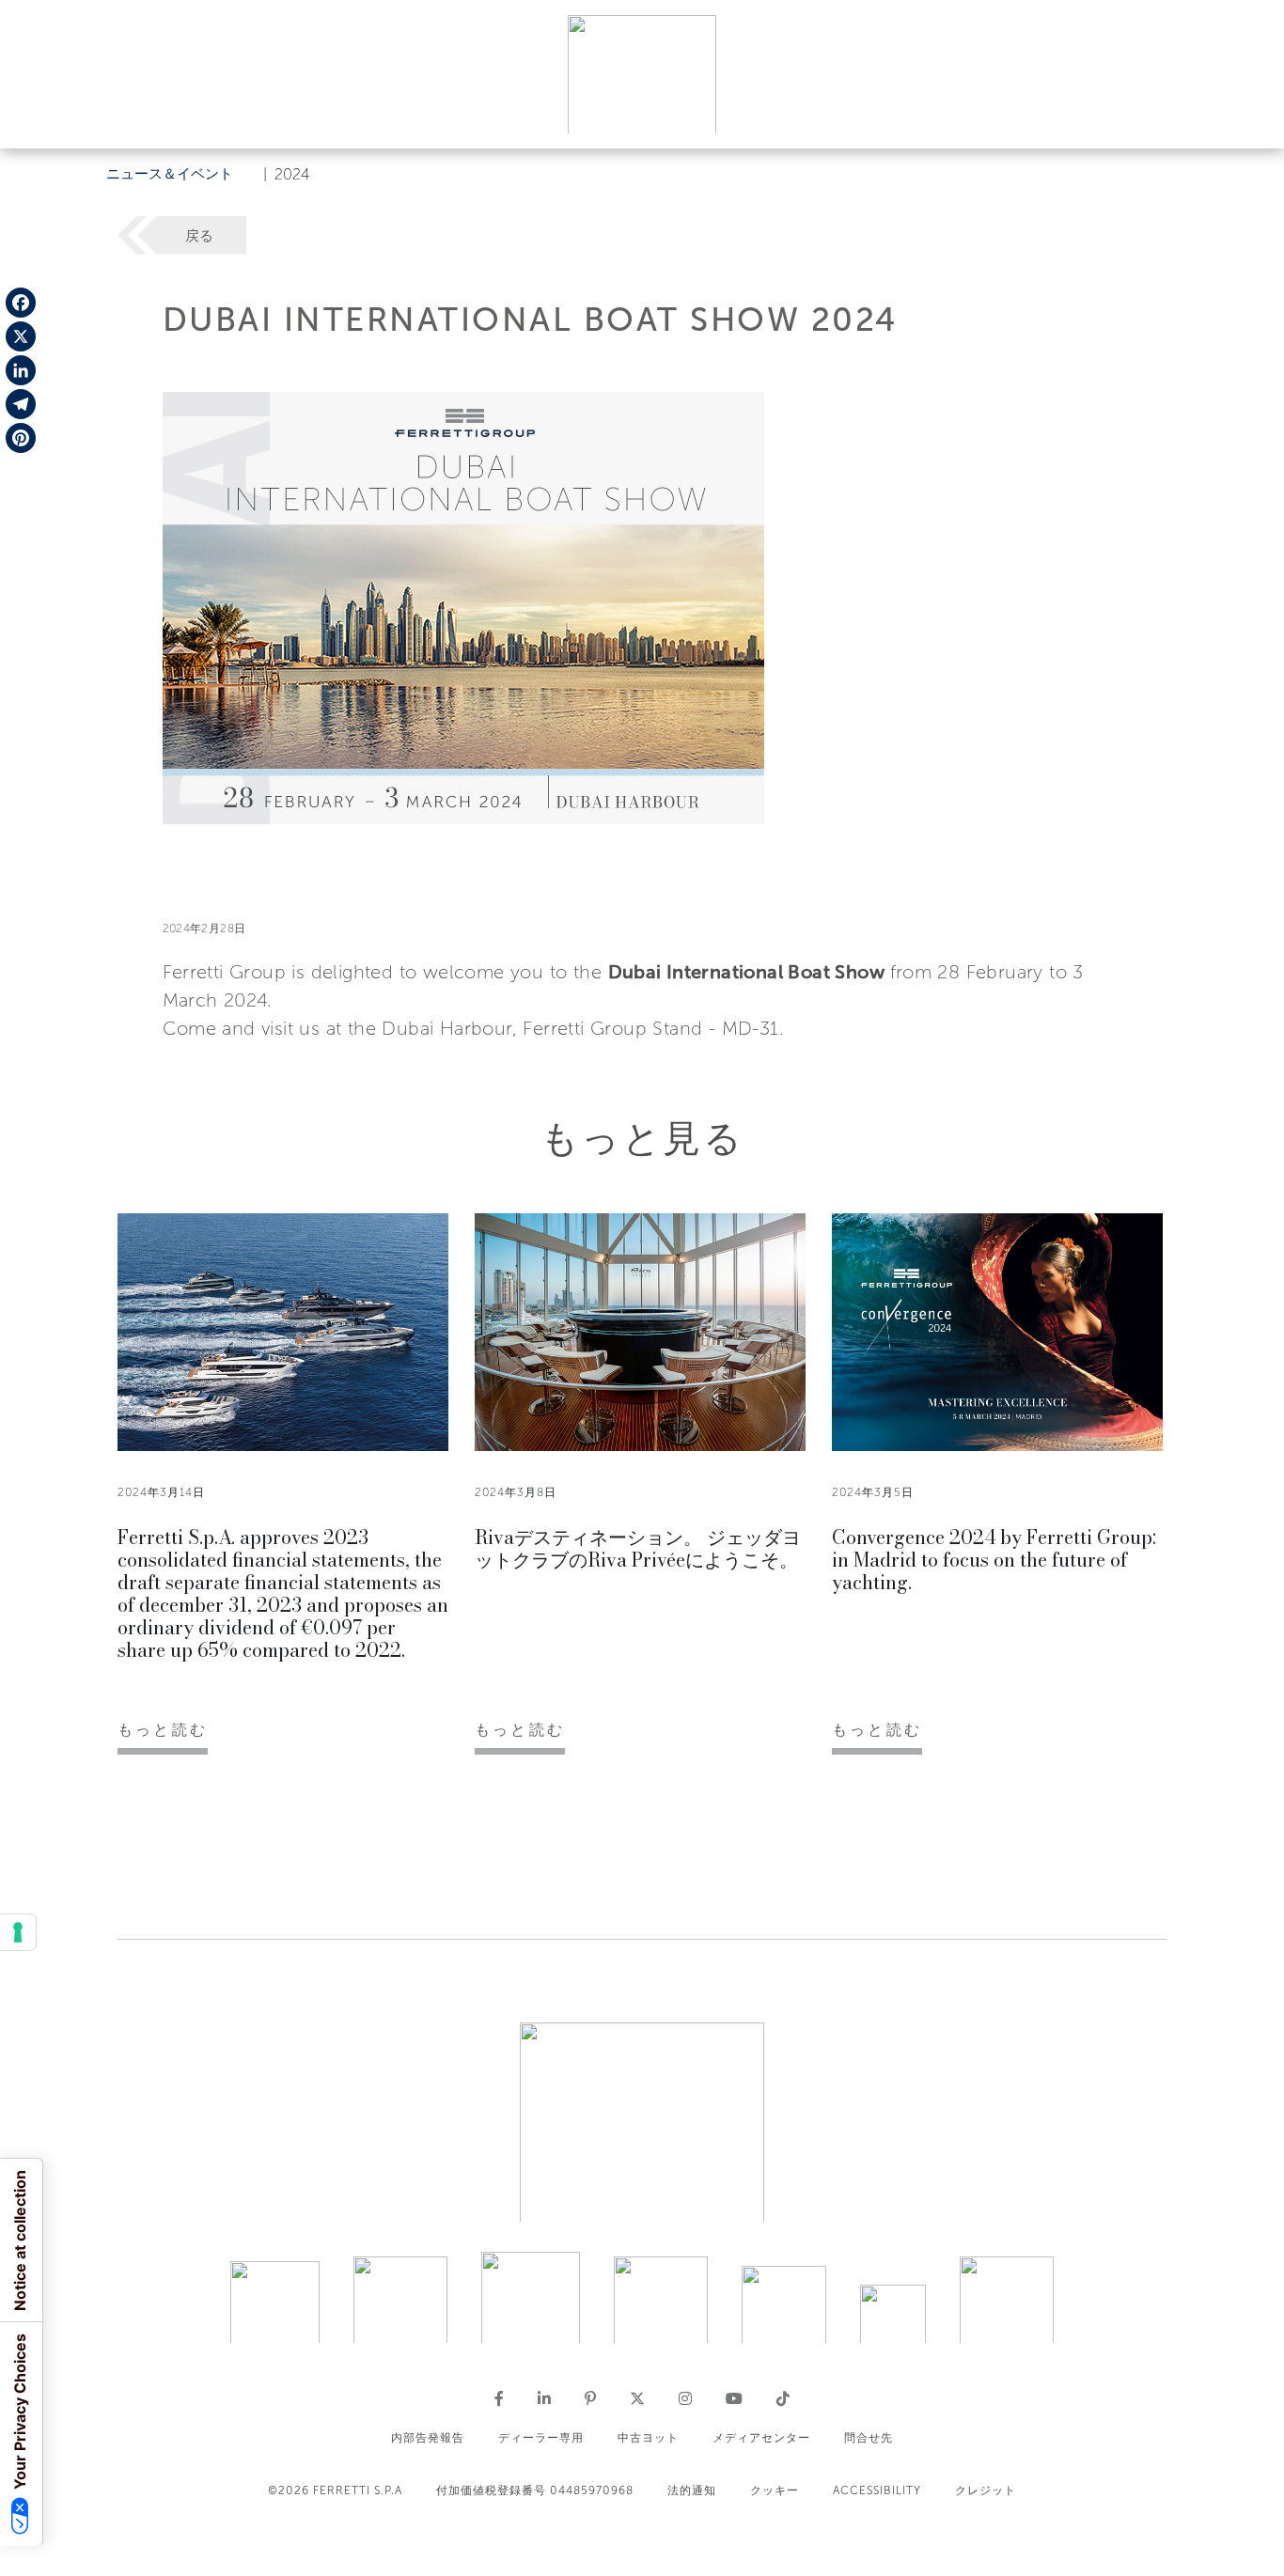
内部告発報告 (428, 2438)
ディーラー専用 (541, 2438)
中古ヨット (648, 2438)
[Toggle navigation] (1248, 116)
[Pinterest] (21, 438)
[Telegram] (21, 404)
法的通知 (692, 2490)
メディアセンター (761, 2438)
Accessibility (877, 2490)
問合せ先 (869, 2438)
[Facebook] (21, 303)
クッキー (775, 2490)
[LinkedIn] (21, 370)
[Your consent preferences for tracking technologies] (18, 1932)
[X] (21, 336)
